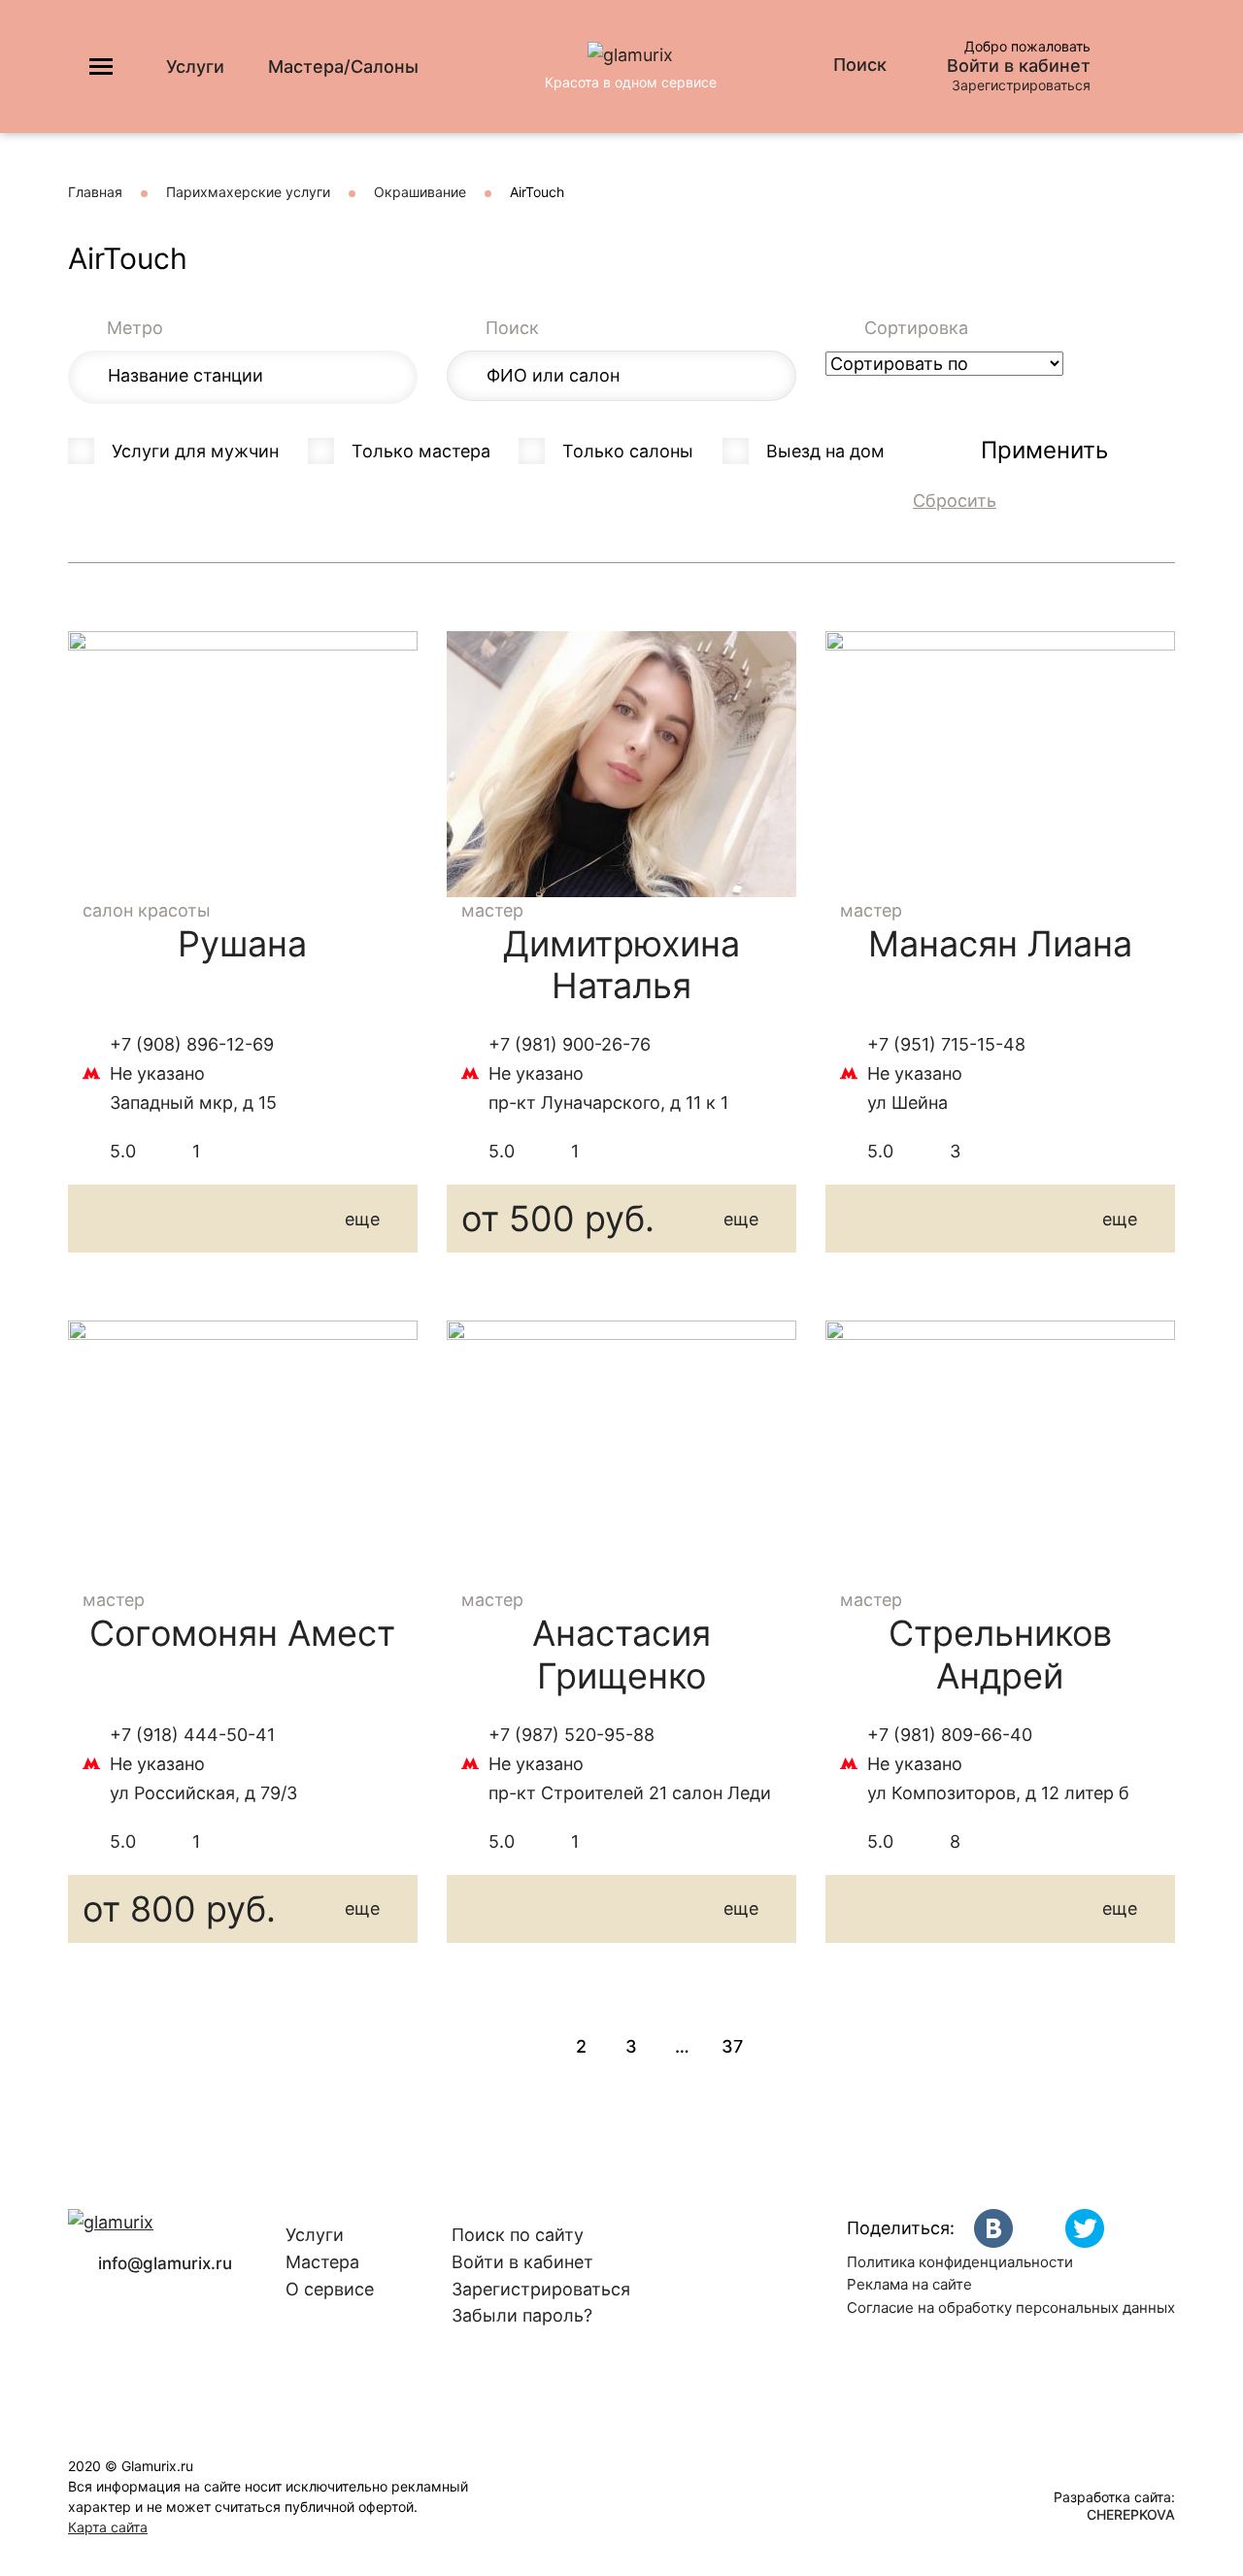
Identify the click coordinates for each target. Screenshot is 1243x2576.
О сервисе (330, 2289)
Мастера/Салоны (343, 67)
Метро (135, 328)
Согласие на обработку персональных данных (1011, 2308)
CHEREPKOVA (1131, 2514)
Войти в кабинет (1019, 66)
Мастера (322, 2262)
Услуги (195, 67)
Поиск (512, 328)
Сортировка (916, 328)
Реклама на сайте (909, 2284)
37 (732, 2046)
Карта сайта (108, 2527)
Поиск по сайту (518, 2235)
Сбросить (955, 501)
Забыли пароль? (522, 2315)
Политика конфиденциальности (960, 2262)
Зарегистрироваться (1021, 85)
